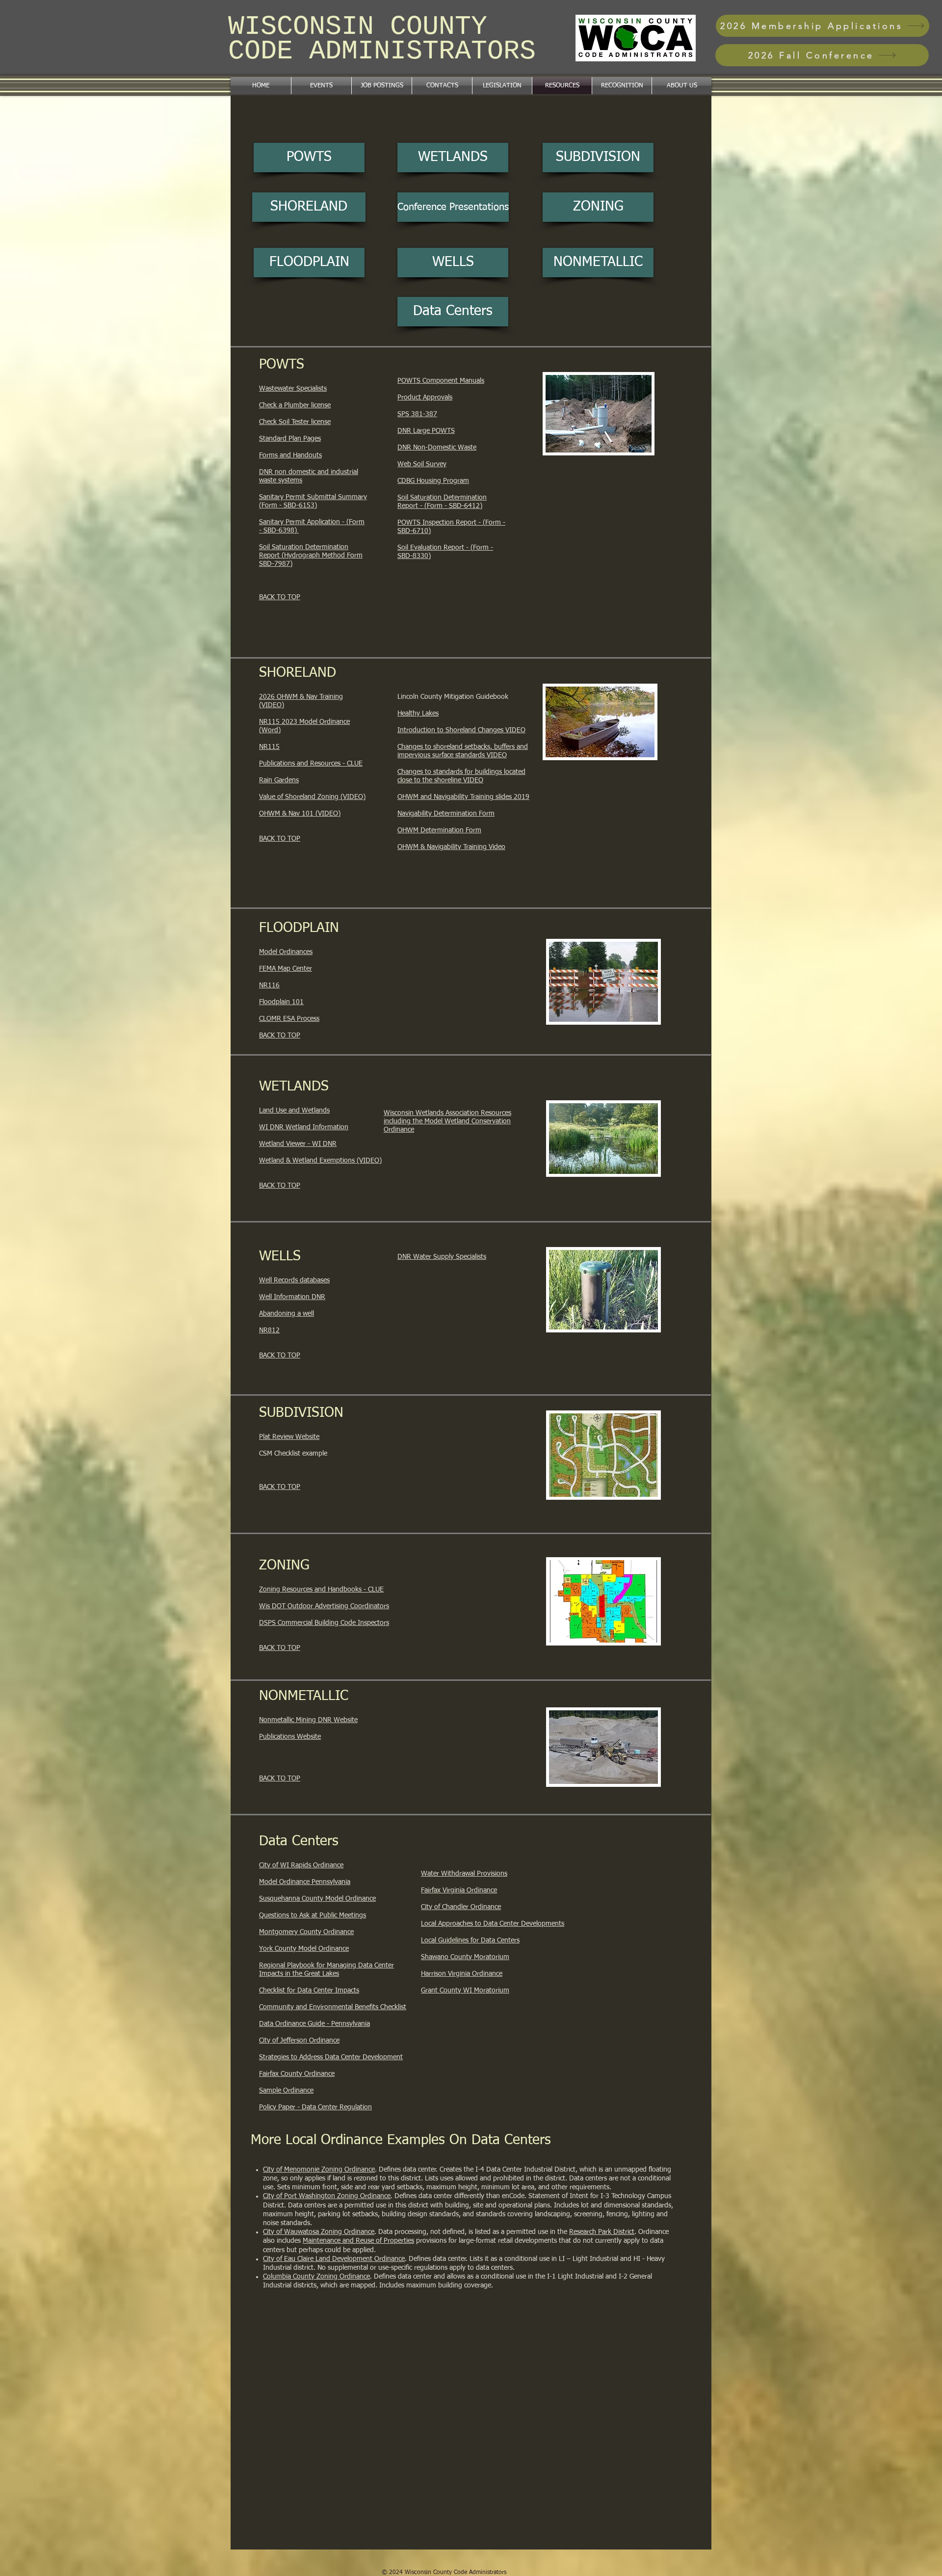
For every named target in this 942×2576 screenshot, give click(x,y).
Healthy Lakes (418, 714)
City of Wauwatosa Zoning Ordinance (319, 2232)
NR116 (269, 985)
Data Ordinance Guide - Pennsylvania (314, 2024)
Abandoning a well (287, 1314)
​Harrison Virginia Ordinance (462, 1974)
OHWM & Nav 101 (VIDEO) (300, 814)
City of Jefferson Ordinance (299, 2041)
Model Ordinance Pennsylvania (305, 1882)
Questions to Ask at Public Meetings (313, 1915)
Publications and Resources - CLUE (311, 764)
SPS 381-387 (417, 414)
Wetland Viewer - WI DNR (298, 1144)
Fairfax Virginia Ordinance (459, 1890)
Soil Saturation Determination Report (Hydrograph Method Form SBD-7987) (311, 556)
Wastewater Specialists (293, 389)
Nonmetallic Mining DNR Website (308, 1720)
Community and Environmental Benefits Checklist (333, 2007)
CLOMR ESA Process (289, 1019)
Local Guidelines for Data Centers (470, 1940)
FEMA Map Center (286, 969)
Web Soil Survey (422, 464)
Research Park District (602, 2232)
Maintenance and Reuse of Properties (358, 2241)
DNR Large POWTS (426, 431)
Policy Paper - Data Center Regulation (315, 2107)
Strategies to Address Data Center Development (331, 2057)
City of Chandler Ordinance (461, 1907)
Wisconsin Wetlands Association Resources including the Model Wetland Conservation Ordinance (447, 1121)
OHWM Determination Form (439, 830)
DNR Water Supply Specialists (442, 1257)
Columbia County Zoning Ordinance (316, 2277)
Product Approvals (425, 398)
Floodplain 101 (281, 1002)
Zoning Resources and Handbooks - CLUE (321, 1590)
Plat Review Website (289, 1437)
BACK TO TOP (280, 597)
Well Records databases (294, 1280)
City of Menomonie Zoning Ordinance (319, 2170)
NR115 (269, 747)
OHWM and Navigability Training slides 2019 (463, 797)
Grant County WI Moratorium (465, 1991)
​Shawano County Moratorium (465, 1957)
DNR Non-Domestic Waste (437, 448)
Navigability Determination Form (446, 814)
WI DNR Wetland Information (304, 1127)
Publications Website (290, 1737)
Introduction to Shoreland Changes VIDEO (461, 730)
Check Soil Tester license (295, 422)
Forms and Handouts (290, 455)
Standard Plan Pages (290, 439)
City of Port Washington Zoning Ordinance (327, 2196)
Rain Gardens (279, 780)
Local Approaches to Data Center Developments (493, 1924)
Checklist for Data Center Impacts (309, 1991)
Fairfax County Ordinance (297, 2074)
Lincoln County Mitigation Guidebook (453, 697)
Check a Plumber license (295, 405)
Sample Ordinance (286, 2091)
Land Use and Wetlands (294, 1111)
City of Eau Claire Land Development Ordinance (334, 2259)
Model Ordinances (286, 952)
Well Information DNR (292, 1297)
